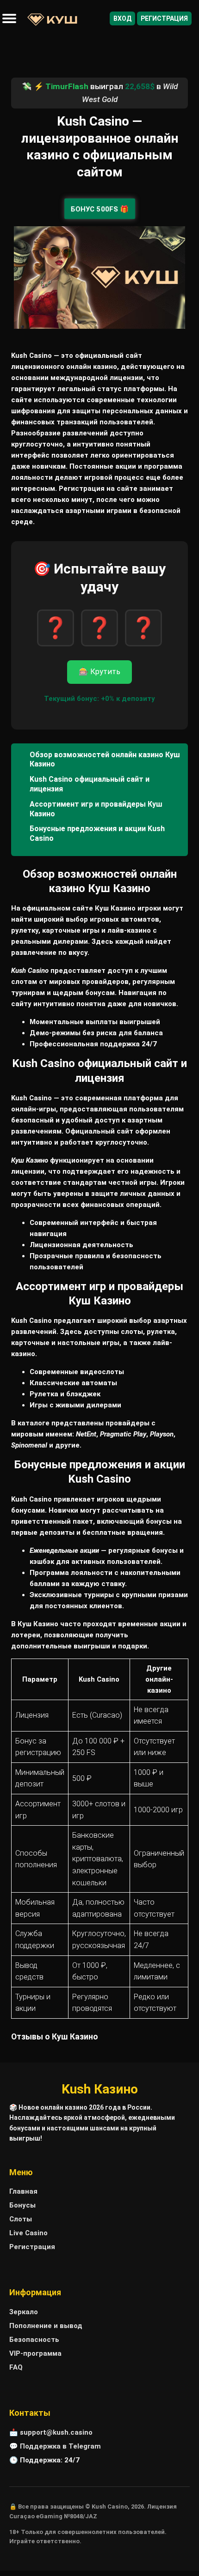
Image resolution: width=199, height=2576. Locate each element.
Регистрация (164, 18)
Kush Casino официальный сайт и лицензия (90, 784)
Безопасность (34, 2340)
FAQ (16, 2367)
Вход (122, 18)
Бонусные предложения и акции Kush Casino (97, 833)
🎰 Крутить (99, 672)
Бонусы (22, 2205)
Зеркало (24, 2312)
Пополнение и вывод (46, 2326)
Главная (23, 2191)
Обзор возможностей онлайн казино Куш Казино (105, 760)
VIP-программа (35, 2353)
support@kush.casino (56, 2432)
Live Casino (28, 2233)
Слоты (21, 2219)
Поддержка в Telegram (60, 2446)
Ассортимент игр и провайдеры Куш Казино (96, 809)
